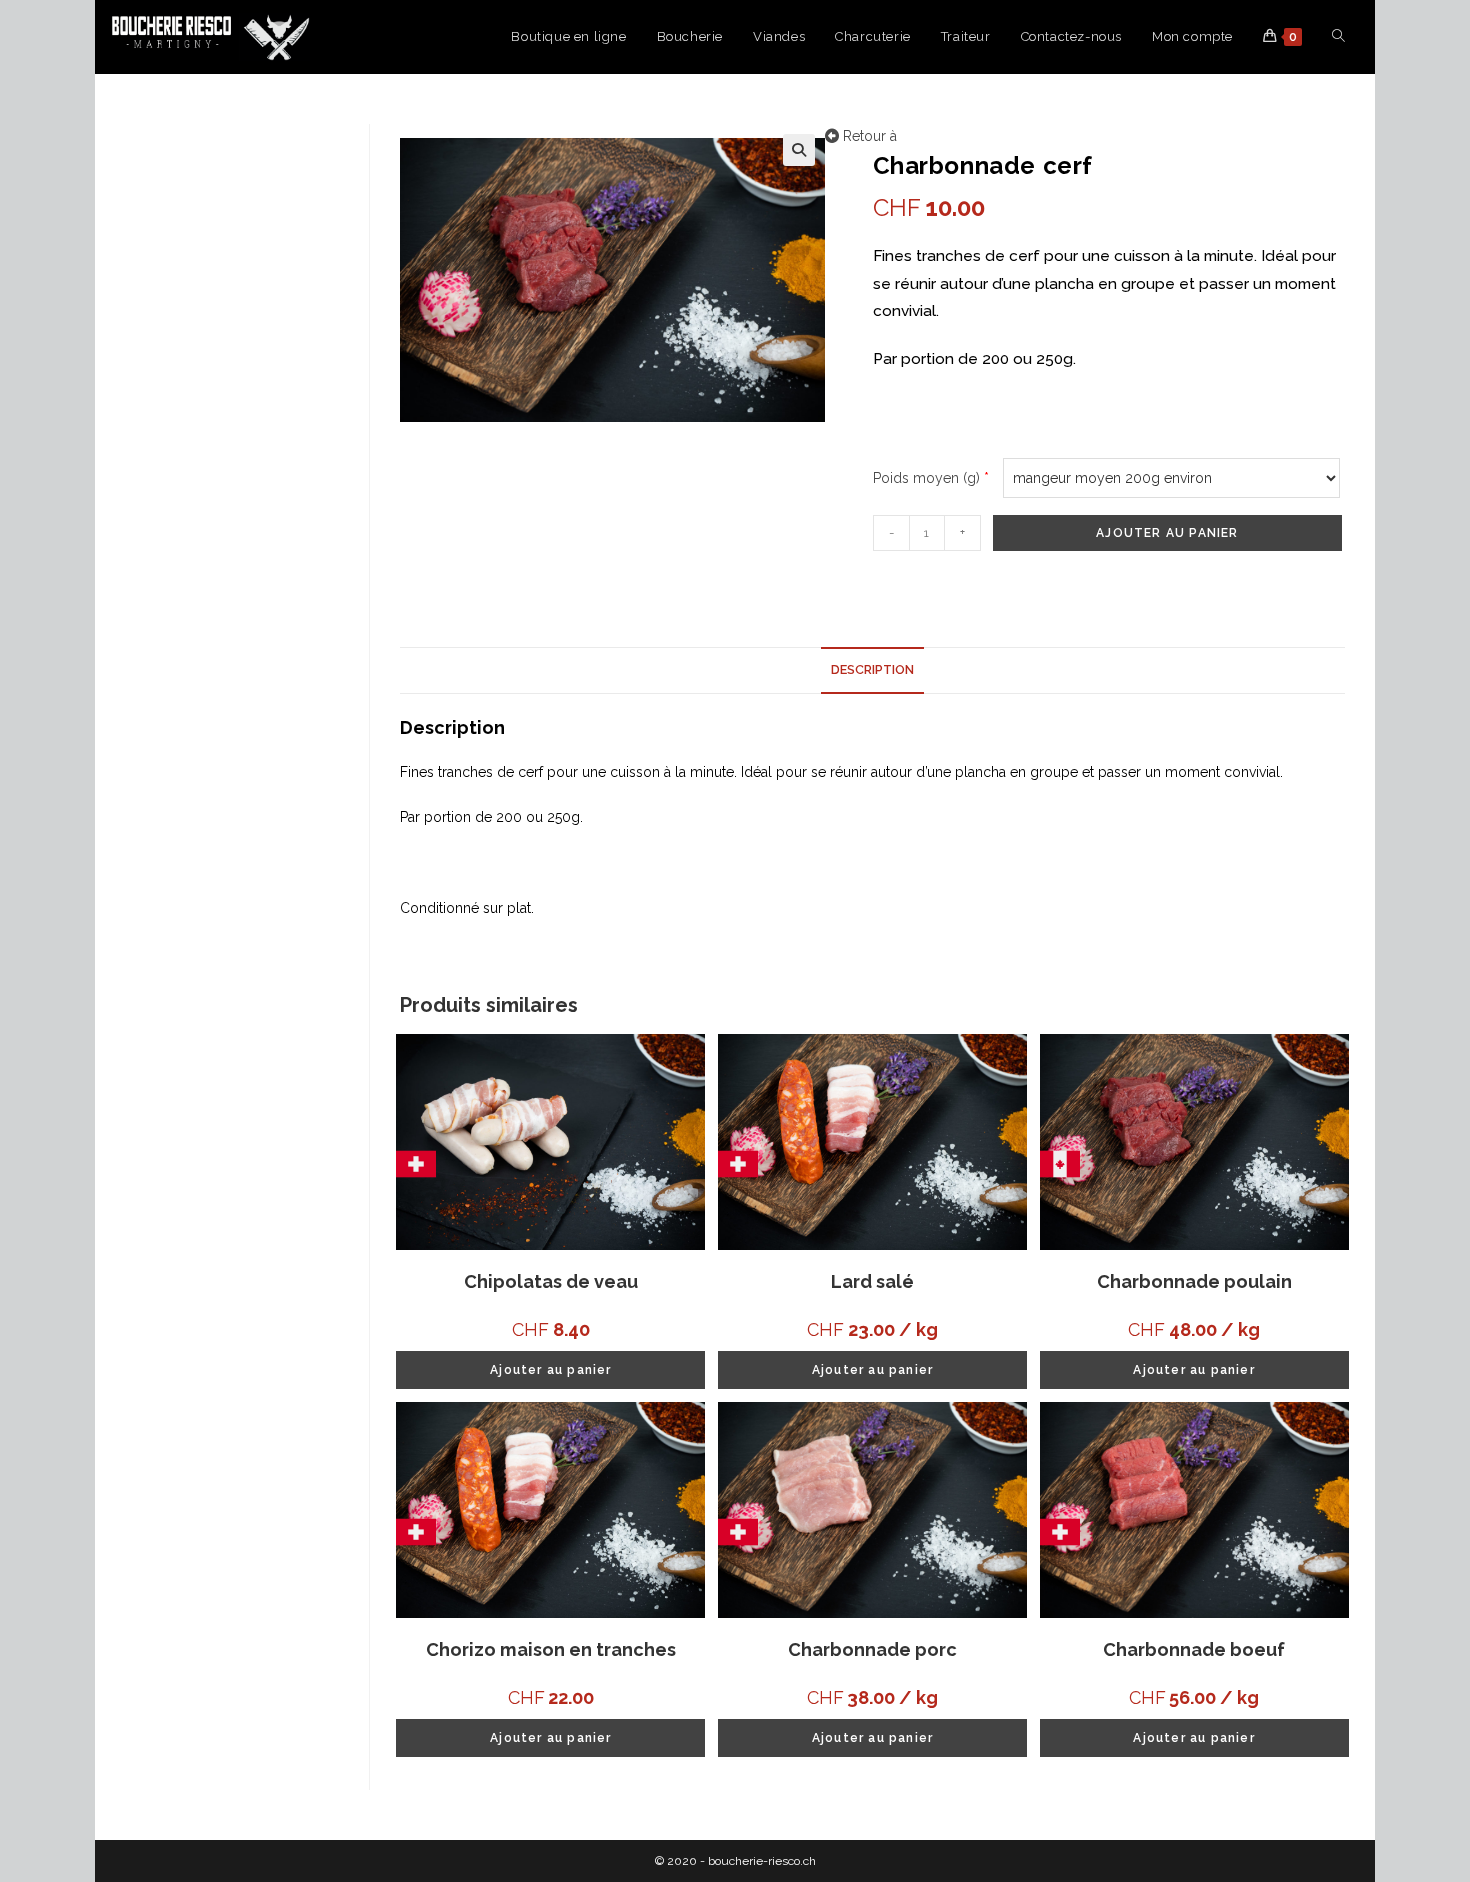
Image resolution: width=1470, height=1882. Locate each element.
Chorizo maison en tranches (551, 1649)
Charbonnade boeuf (1194, 1649)
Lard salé (872, 1281)
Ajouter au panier (1167, 533)
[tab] (872, 670)
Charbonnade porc (872, 1649)
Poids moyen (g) (931, 478)
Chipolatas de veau (551, 1281)
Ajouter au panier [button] (550, 1370)
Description (872, 669)
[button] (799, 150)
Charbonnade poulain (1194, 1281)
